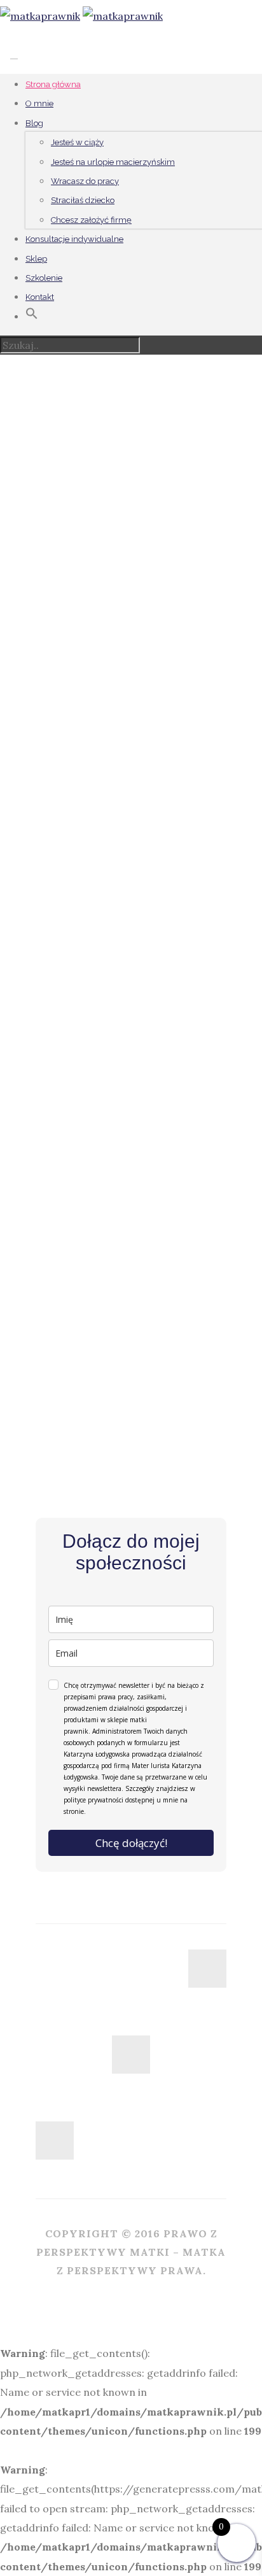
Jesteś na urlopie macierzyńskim (113, 162)
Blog (34, 123)
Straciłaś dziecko (83, 200)
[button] (32, 317)
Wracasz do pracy (85, 181)
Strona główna (53, 84)
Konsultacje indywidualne (74, 239)
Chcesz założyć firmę (91, 220)
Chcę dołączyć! (131, 1843)
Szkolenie (44, 278)
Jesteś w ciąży (77, 142)
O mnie (39, 103)
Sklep (36, 259)
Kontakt (40, 297)
